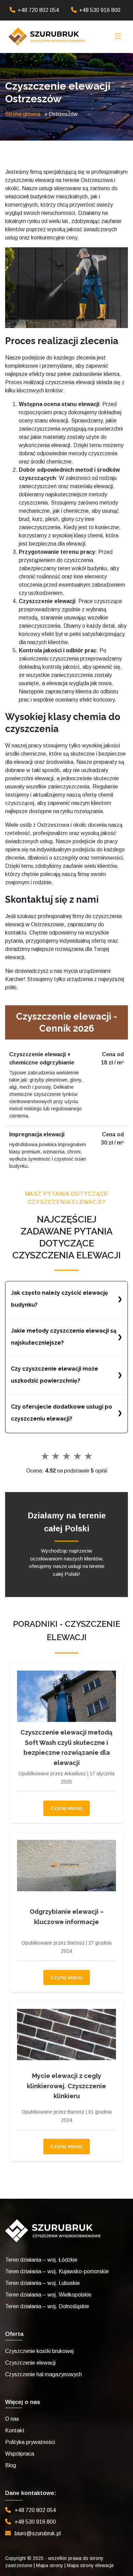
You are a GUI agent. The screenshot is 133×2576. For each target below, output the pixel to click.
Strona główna (23, 114)
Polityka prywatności (30, 2442)
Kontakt (15, 2430)
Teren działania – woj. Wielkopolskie (48, 2295)
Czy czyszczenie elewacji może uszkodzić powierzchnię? (55, 1375)
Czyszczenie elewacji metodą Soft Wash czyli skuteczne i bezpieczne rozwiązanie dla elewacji (66, 1747)
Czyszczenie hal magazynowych (43, 2374)
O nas (12, 2419)
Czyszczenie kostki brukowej (39, 2351)
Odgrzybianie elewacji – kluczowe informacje (67, 1917)
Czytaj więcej (66, 1808)
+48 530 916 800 (100, 10)
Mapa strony (50, 2565)
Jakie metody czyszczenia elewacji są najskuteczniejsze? (64, 1337)
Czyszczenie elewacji (30, 2363)
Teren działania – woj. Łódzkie (41, 2260)
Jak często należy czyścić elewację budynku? (60, 1299)
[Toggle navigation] (118, 37)
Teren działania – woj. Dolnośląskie (47, 2306)
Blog (11, 2465)
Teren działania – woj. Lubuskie (42, 2283)
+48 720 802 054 (38, 10)
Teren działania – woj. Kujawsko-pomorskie (57, 2271)
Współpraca (20, 2454)
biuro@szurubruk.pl (38, 2533)
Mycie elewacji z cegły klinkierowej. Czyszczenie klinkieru (66, 2086)
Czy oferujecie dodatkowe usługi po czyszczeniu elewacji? (62, 1413)
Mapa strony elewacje (90, 2565)
